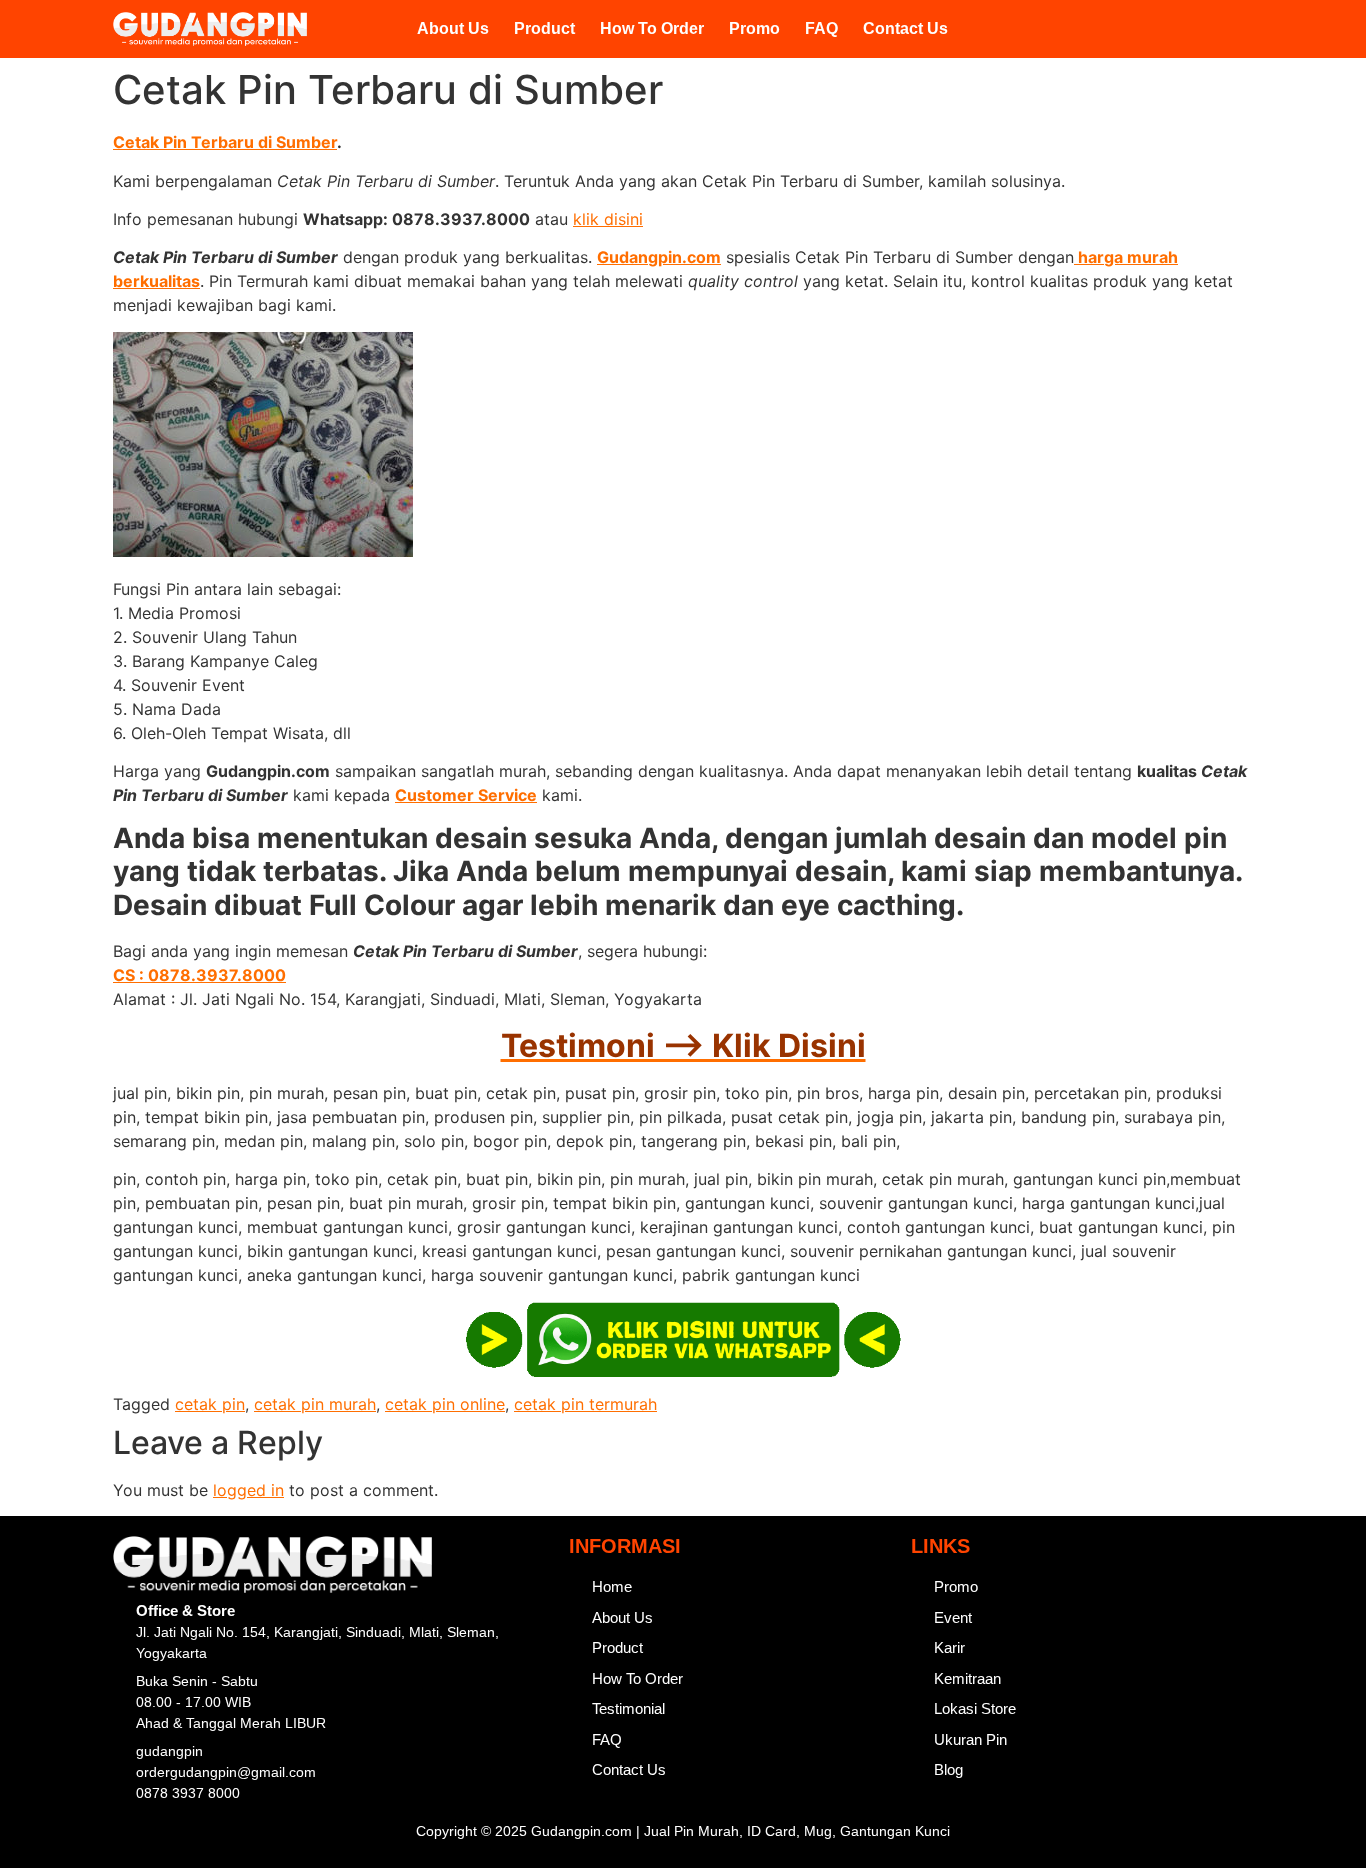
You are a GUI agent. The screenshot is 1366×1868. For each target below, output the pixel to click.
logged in (248, 1490)
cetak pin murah (315, 1404)
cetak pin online (445, 1404)
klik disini (608, 219)
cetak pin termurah (585, 1404)
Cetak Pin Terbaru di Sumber (225, 142)
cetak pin (210, 1404)
